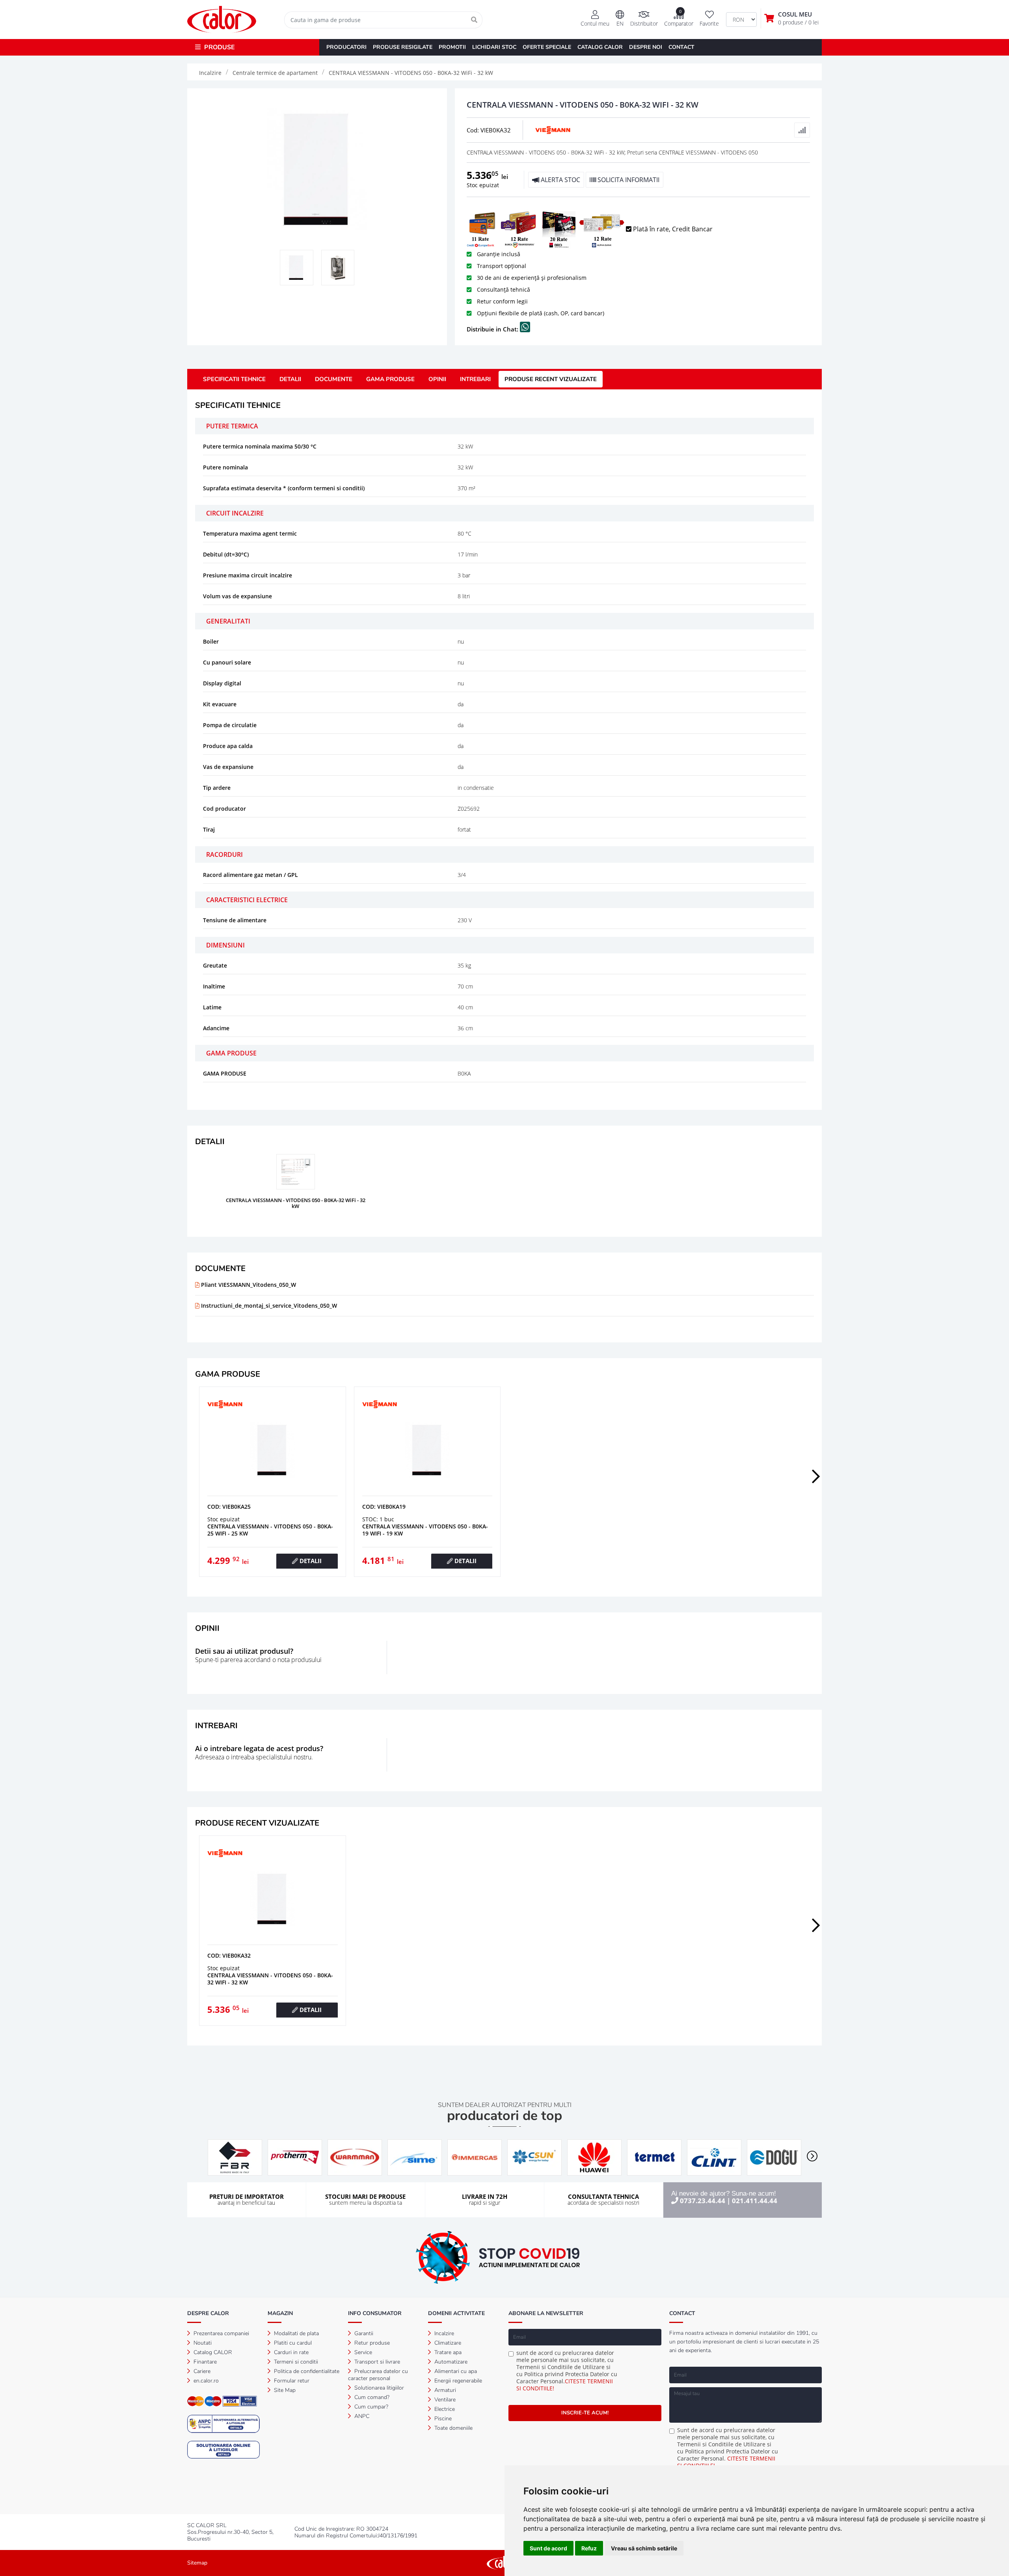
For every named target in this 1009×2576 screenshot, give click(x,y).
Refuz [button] (589, 2548)
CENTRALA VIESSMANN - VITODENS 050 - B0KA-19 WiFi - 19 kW (425, 1530)
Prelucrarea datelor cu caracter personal (378, 2375)
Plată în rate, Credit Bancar (672, 229)
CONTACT (681, 47)
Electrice (444, 2409)
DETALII (290, 379)
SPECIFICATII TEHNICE (234, 379)
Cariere (201, 2371)
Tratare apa (447, 2352)
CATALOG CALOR (600, 47)
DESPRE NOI (646, 47)
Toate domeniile (453, 2428)
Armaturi (444, 2390)
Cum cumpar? (370, 2407)
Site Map (284, 2390)
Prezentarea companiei (221, 2333)
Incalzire (443, 2333)
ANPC (361, 2416)
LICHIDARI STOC (494, 47)
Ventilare (444, 2400)
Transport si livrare (376, 2362)
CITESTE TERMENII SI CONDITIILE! (565, 2385)
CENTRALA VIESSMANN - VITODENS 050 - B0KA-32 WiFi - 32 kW (270, 1979)
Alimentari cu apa (455, 2371)
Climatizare (447, 2343)
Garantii (363, 2333)
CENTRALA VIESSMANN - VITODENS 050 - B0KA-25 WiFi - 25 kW (270, 1530)
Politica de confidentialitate (306, 2371)
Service (362, 2352)
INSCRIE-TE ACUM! (585, 2413)
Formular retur (291, 2381)
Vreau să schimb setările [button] (644, 2548)
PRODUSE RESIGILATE (403, 47)
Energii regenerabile (457, 2381)
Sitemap (197, 2563)
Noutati (202, 2343)
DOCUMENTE (334, 379)
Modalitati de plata (296, 2333)
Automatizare (450, 2362)
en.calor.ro (205, 2381)
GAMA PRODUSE (390, 379)
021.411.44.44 (755, 2201)
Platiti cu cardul (292, 2343)
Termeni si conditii (295, 2362)
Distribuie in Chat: (493, 329)
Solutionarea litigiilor (378, 2388)
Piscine (442, 2419)
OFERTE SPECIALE (547, 47)
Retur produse (371, 2343)
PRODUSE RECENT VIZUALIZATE (551, 379)
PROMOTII (452, 47)
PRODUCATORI (346, 47)
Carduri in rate (290, 2352)
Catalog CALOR (212, 2352)
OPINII (437, 379)
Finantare (204, 2362)
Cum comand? (371, 2397)
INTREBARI (475, 379)
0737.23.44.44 (703, 2201)
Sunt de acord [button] (548, 2548)
